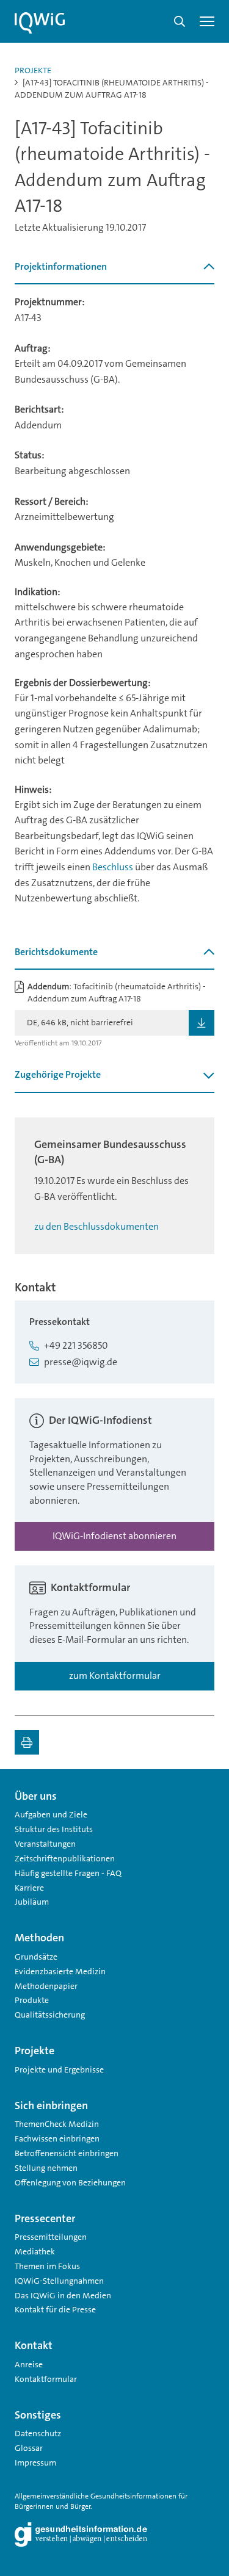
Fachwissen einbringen (57, 2138)
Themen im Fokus (47, 2266)
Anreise (29, 2364)
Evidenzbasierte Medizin (60, 1971)
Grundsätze (36, 1957)
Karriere (29, 1888)
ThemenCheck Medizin (57, 2124)
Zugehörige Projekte (58, 1074)
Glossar (29, 2448)
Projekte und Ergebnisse (59, 2069)
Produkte (32, 2000)
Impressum (35, 2462)
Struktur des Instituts (54, 1829)
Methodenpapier (46, 1986)
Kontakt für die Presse (55, 2309)
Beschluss (113, 867)
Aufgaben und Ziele (51, 1814)
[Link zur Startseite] (40, 23)
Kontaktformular (46, 2379)
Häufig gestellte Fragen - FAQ (68, 1873)
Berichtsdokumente (56, 952)
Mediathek (35, 2251)
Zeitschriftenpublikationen (65, 1858)
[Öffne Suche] (180, 21)
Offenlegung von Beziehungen (70, 2182)
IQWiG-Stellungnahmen (59, 2281)
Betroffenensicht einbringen (67, 2153)
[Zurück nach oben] (202, 1791)
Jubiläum (32, 1902)
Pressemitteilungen (51, 2237)
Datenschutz (38, 2433)
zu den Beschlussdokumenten (96, 1226)
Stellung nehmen (46, 2168)
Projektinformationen (61, 266)
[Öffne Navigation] (207, 21)
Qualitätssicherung (50, 2015)
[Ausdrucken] (27, 1742)
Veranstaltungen (45, 1844)
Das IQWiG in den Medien (63, 2295)
